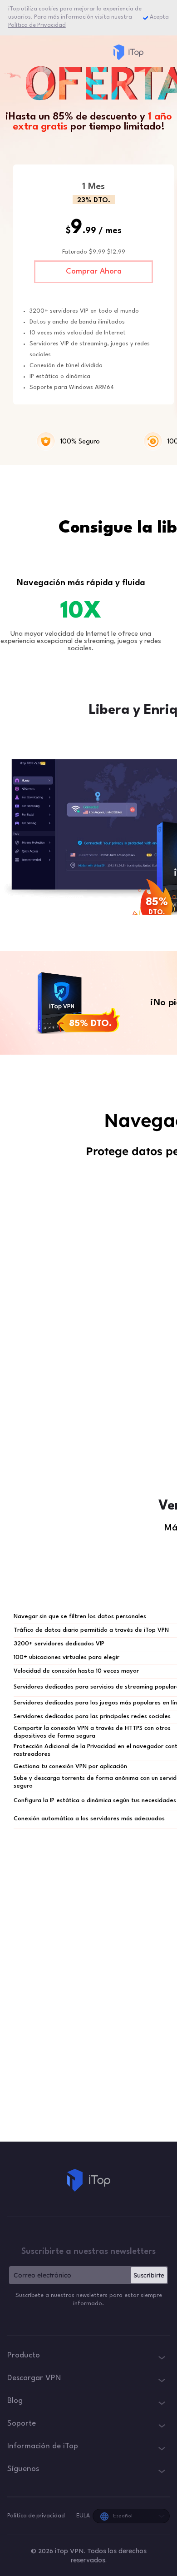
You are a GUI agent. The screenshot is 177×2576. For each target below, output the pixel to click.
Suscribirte (149, 2275)
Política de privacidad (37, 2516)
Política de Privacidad (37, 25)
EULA (83, 2516)
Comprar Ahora (94, 272)
